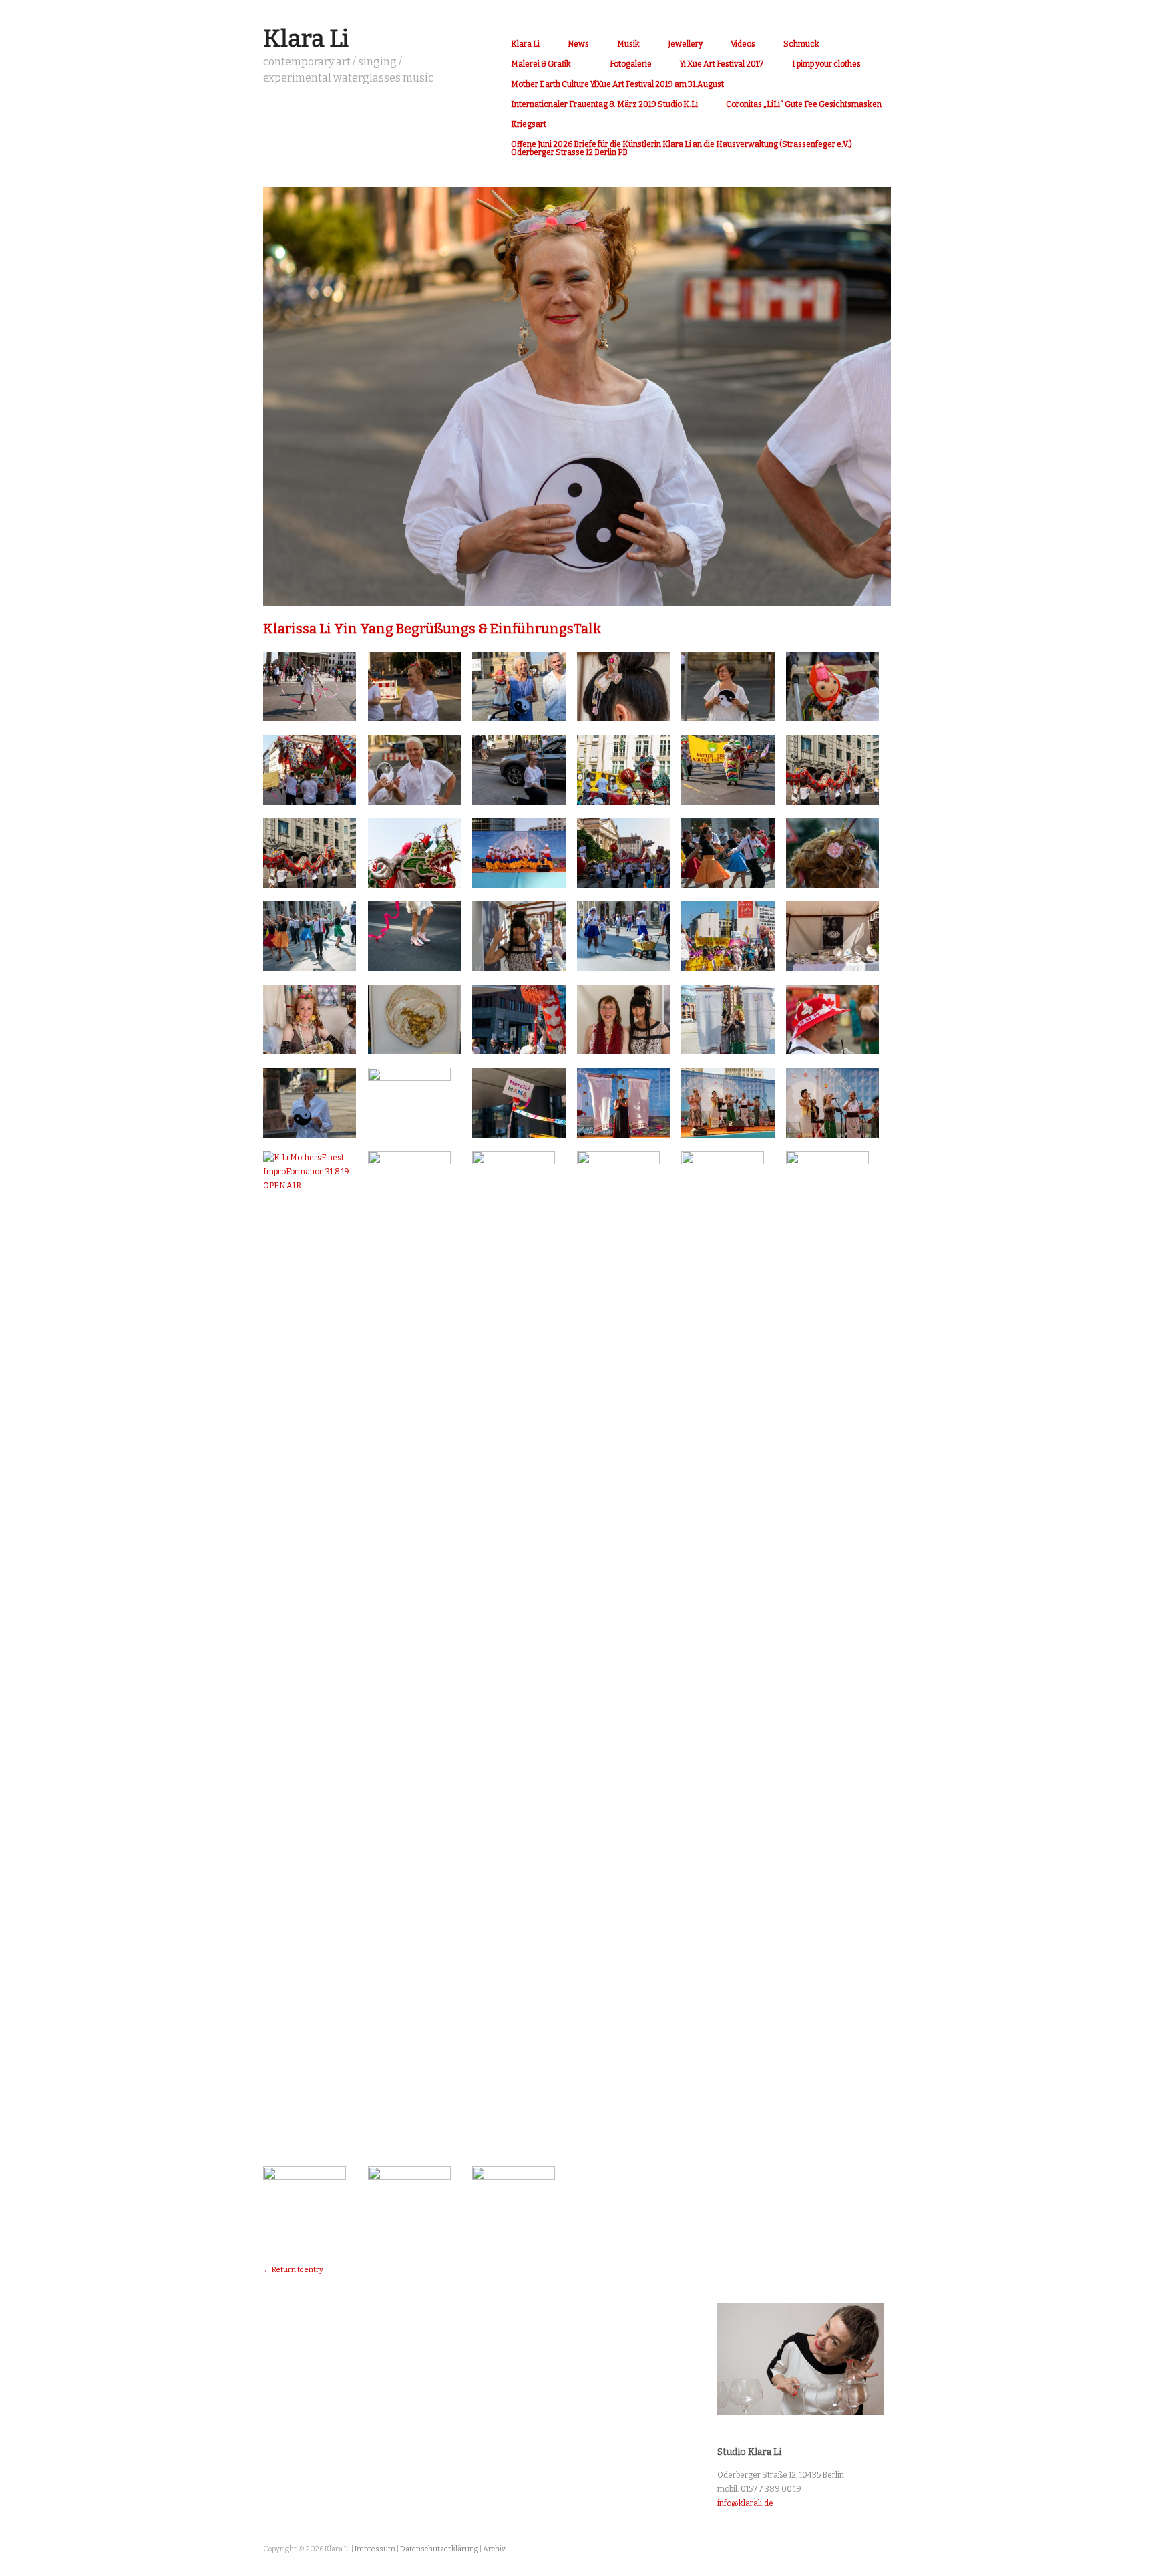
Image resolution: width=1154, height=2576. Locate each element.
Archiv (494, 2549)
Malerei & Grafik (541, 64)
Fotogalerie (631, 64)
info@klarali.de (745, 2503)
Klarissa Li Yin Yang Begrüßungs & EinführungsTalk (432, 629)
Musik (628, 44)
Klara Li (306, 39)
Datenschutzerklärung (439, 2549)
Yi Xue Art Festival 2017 (722, 64)
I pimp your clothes (826, 64)
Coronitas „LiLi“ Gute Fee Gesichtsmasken (804, 104)
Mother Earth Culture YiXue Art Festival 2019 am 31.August (617, 84)
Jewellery (685, 44)
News (578, 44)
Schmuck (801, 44)
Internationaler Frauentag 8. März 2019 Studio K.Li (604, 104)
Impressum (375, 2549)
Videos (743, 44)
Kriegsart (529, 124)
